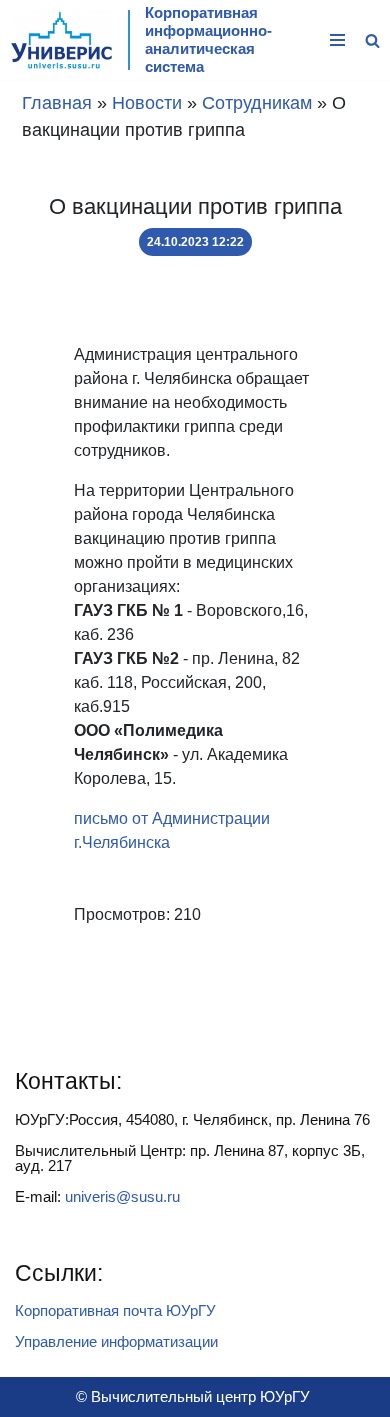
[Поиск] (372, 40)
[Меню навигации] (337, 40)
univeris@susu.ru (122, 1196)
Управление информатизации (116, 1341)
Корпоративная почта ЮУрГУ (115, 1310)
